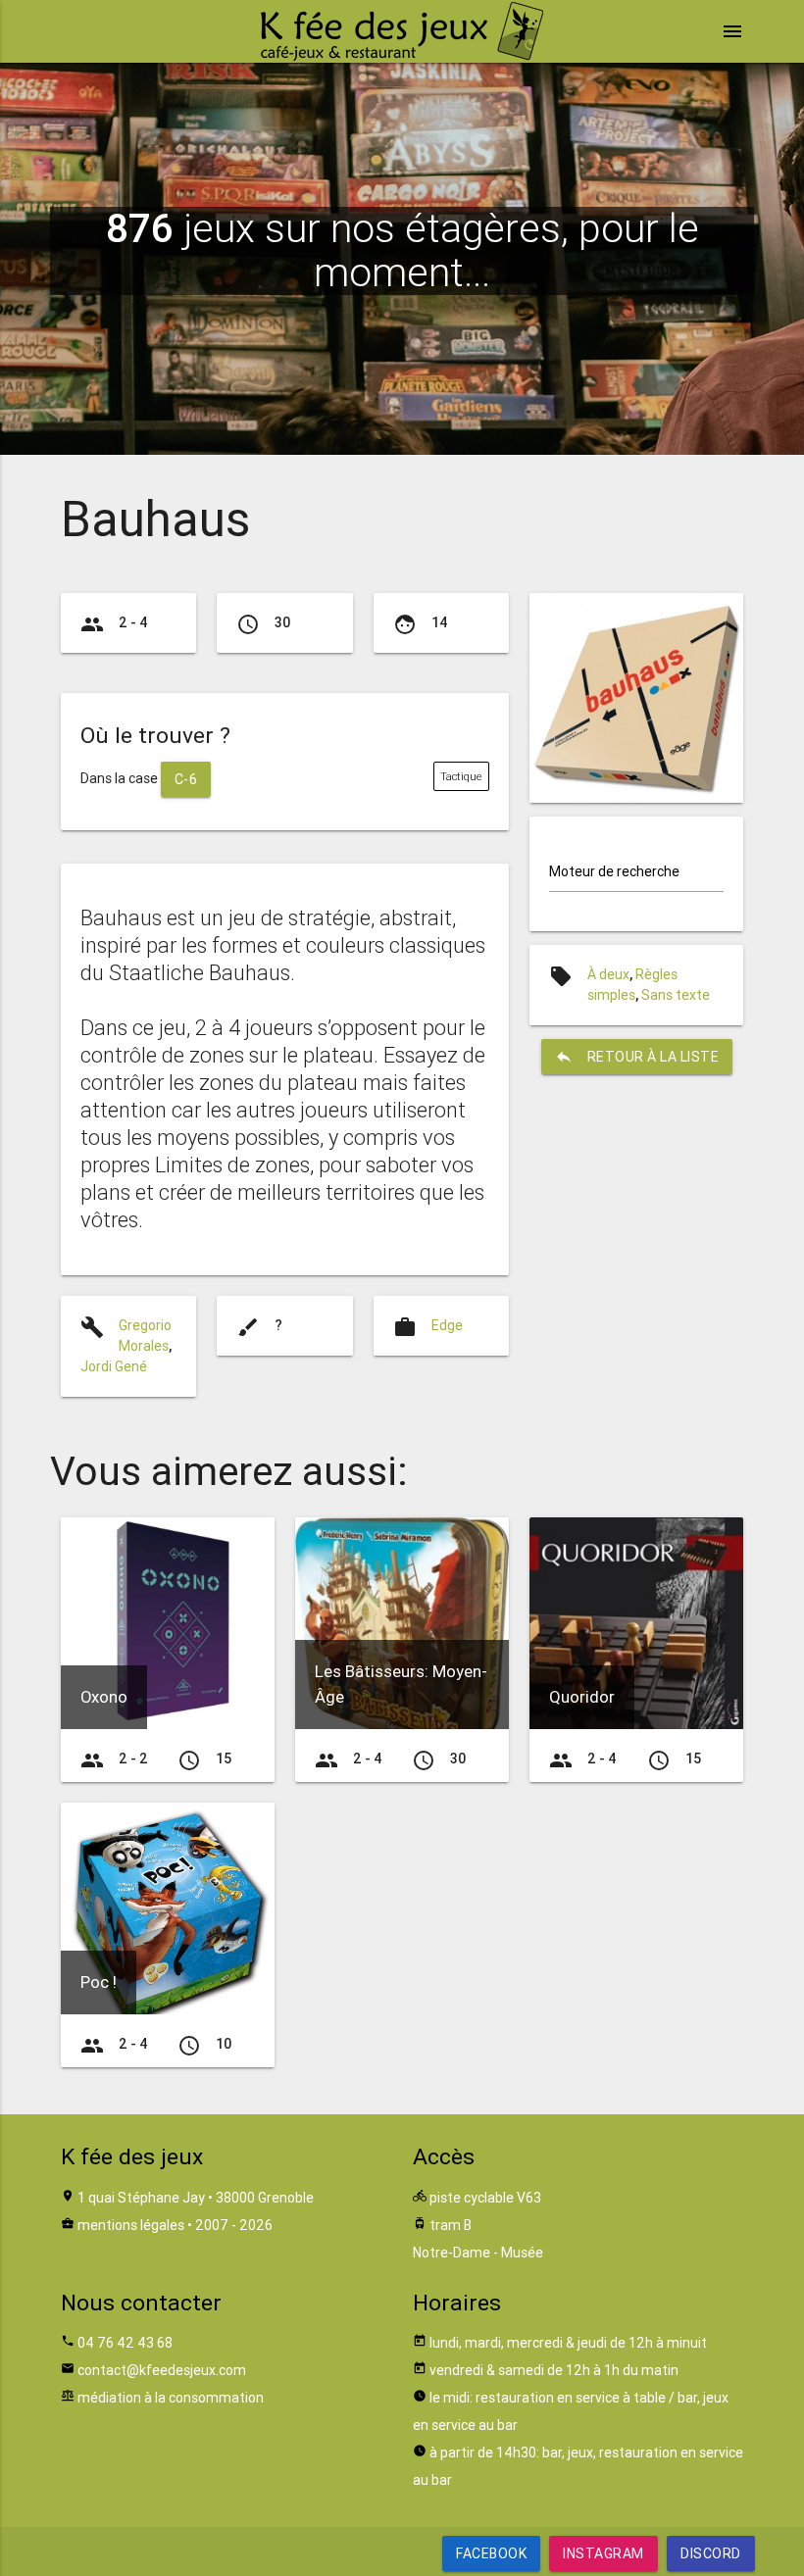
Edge (447, 1325)
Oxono (104, 1697)
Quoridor (582, 1697)
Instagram (603, 2553)
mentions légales (131, 2225)
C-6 (186, 779)
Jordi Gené (114, 1366)
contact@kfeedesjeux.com (162, 2370)
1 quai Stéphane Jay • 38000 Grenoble (196, 2198)
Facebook (491, 2553)
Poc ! (99, 1982)
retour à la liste (637, 1057)
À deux (608, 974)
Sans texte (676, 995)
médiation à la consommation (171, 2398)
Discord (711, 2553)
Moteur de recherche (614, 871)
